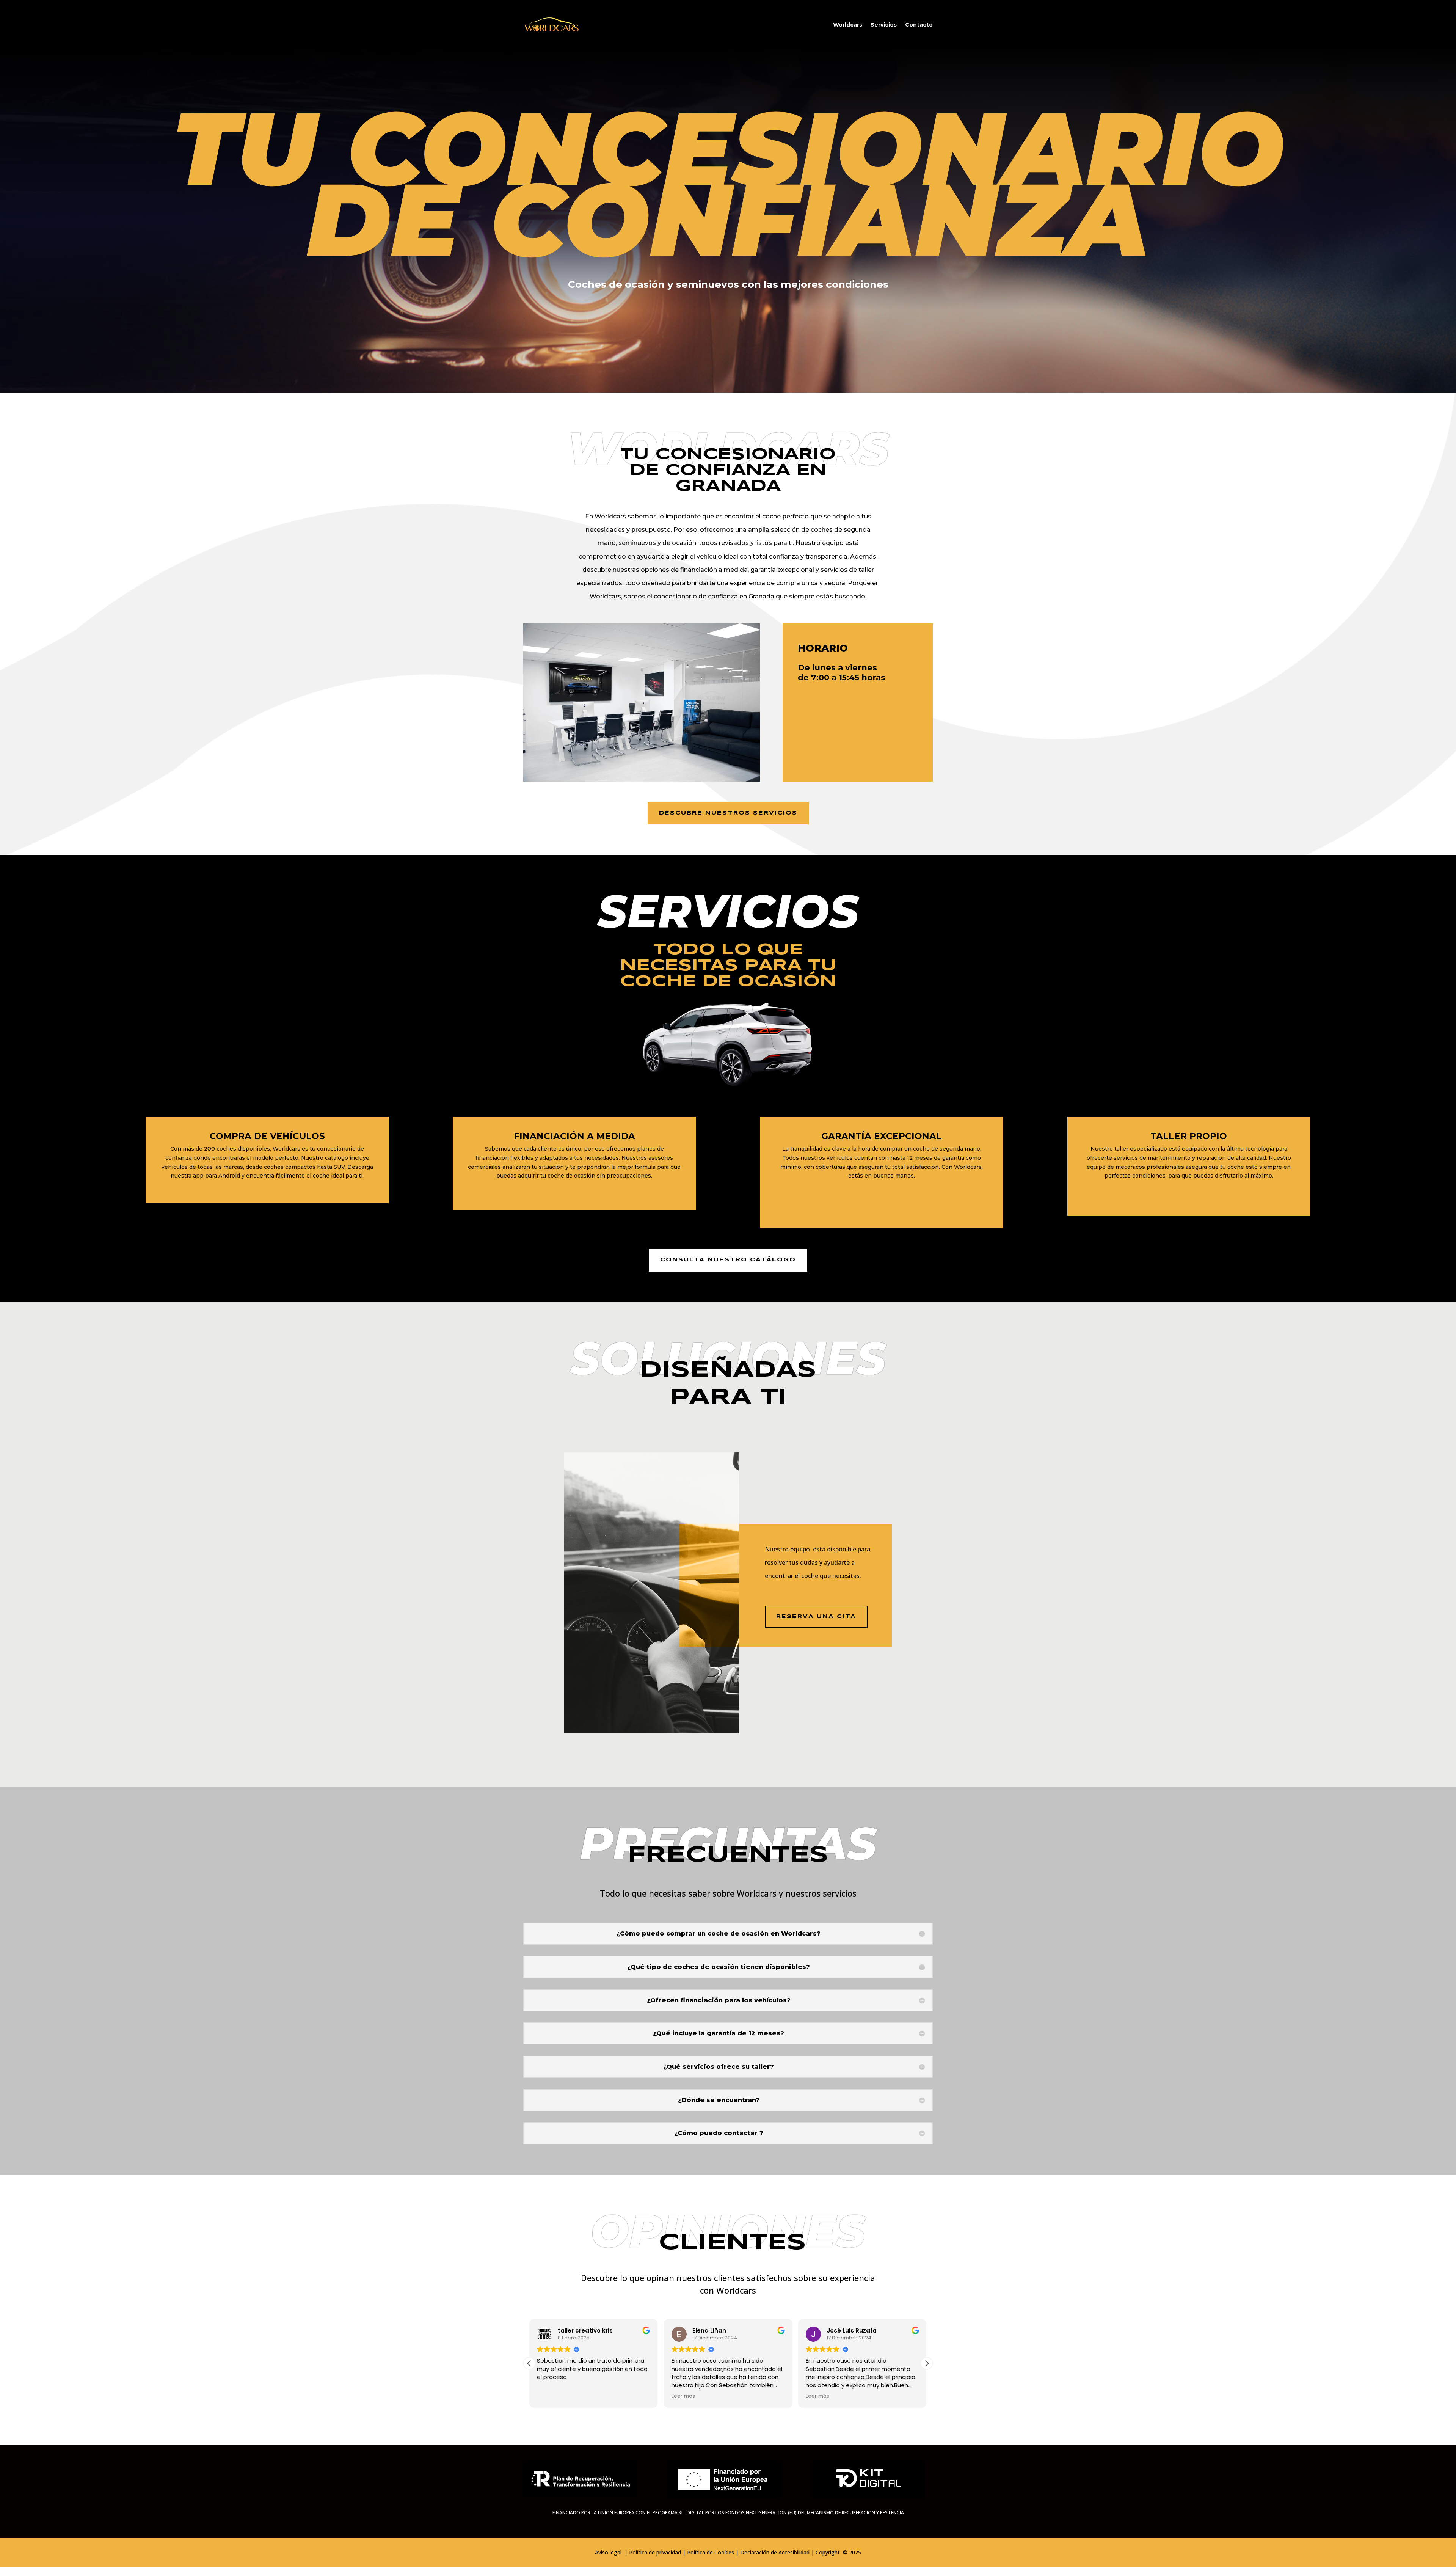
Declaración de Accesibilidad (775, 2552)
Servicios (884, 25)
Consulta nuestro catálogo (728, 1260)
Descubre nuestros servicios (728, 813)
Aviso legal (609, 2552)
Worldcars (848, 25)
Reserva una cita (816, 1617)
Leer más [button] (549, 2396)
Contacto (919, 25)
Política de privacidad (655, 2552)
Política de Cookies (711, 2552)
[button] (927, 2363)
